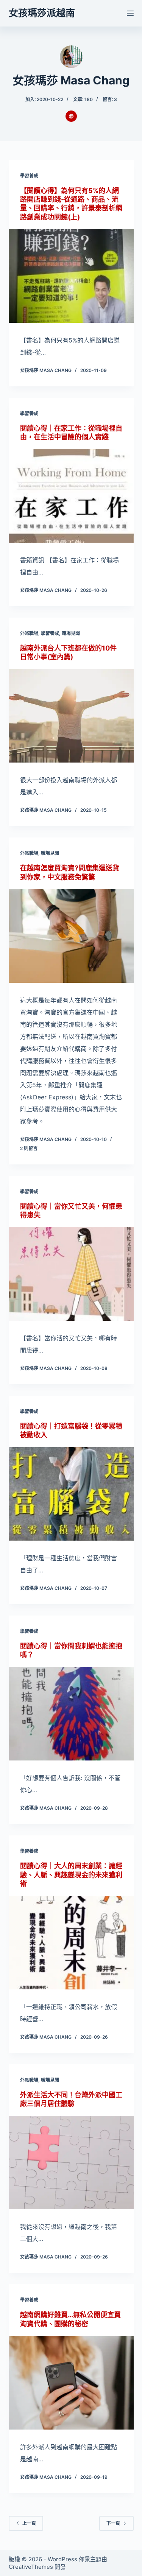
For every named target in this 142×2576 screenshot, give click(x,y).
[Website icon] (71, 116)
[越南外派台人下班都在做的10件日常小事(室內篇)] (71, 716)
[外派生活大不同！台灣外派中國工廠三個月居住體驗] (71, 2163)
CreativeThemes (31, 2567)
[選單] (130, 13)
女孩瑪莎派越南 (42, 13)
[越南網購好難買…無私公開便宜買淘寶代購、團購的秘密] (71, 2383)
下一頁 (113, 2523)
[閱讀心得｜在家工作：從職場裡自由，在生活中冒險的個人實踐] (71, 496)
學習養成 (29, 176)
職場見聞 (71, 633)
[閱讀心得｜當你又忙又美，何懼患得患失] (71, 1274)
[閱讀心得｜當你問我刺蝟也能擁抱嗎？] (71, 1714)
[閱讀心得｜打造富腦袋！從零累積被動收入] (71, 1494)
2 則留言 (29, 1148)
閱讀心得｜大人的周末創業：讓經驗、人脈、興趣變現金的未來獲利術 (71, 1875)
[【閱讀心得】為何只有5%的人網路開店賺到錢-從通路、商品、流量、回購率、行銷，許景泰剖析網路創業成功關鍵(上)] (71, 276)
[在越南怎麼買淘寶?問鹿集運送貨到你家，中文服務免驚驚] (71, 936)
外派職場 (29, 633)
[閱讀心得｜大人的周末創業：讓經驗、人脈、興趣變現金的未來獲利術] (71, 1943)
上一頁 (29, 2523)
